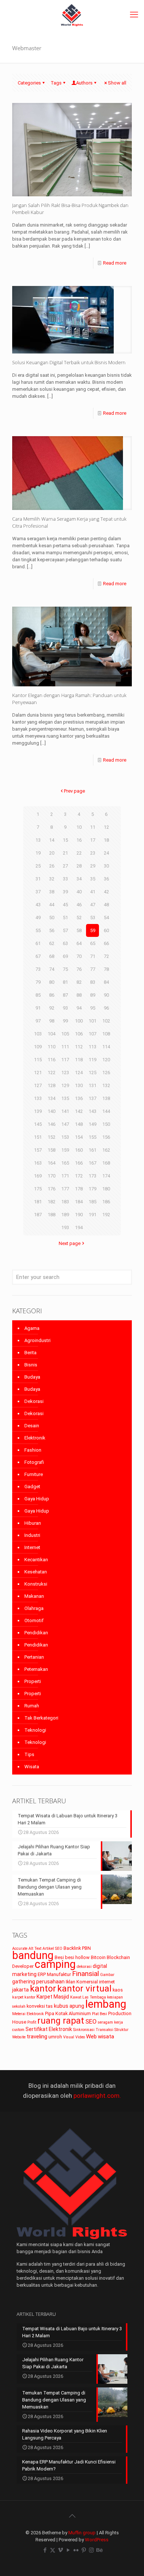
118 (79, 1060)
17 (93, 840)
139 (38, 1111)
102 (106, 1021)
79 (38, 982)
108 (106, 1034)
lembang (106, 2004)
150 (106, 1124)
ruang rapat (61, 2021)
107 (92, 1034)
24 (106, 853)
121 (38, 1073)
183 (65, 1202)
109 (38, 1047)
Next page (70, 1243)
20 (52, 853)
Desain (32, 1426)
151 (38, 1137)
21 (65, 853)
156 (106, 1137)
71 (93, 956)
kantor (43, 1989)
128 (52, 1085)
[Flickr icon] (76, 2550)
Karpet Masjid (53, 1997)
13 (38, 840)
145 (38, 1124)
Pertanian (34, 1657)
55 (38, 930)
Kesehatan (36, 1572)
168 (106, 1163)
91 (38, 1008)
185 (92, 1202)
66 (106, 943)
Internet (32, 1547)
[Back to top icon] (72, 2516)
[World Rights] (72, 15)
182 (52, 1202)
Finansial (85, 1974)
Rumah (32, 1706)
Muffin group (82, 2533)
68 (52, 956)
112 (79, 1047)
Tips (29, 1754)
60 (106, 930)
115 (38, 1060)
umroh (55, 2037)
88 (79, 995)
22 (79, 853)
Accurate (20, 1949)
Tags (56, 83)
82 (79, 982)
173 (92, 1176)
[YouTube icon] (68, 2550)
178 (79, 1189)
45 (65, 905)
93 (65, 1008)
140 (52, 1111)
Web (91, 2037)
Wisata (32, 1767)
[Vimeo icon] (60, 2550)
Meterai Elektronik (28, 2014)
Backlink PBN (77, 1948)
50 (52, 918)
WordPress (97, 2540)
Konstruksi (36, 1584)
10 (79, 827)
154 (79, 1137)
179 (92, 1189)
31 (38, 879)
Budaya (32, 1377)
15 (65, 840)
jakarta (20, 1990)
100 (79, 1021)
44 (52, 905)
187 (38, 1215)
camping (55, 1964)
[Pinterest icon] (84, 2550)
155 (92, 1137)
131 (92, 1085)
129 (65, 1085)
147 (65, 1124)
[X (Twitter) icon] (53, 2550)
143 (92, 1111)
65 (93, 943)
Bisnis (31, 1365)
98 (52, 1021)
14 (52, 840)
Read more (115, 263)
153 (65, 1137)
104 (52, 1034)
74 (52, 969)
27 (65, 866)
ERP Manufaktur (54, 1974)
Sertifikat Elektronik (49, 2029)
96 (106, 1008)
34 (79, 879)
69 (65, 956)
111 (65, 1047)
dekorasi (84, 1967)
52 (79, 918)
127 (38, 1085)
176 (52, 1189)
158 (52, 1150)
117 (65, 1060)
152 (52, 1137)
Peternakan (36, 1669)
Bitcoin (98, 1957)
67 (38, 956)
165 (65, 1163)
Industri (32, 1535)
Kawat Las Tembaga (88, 1997)
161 (92, 1150)
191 (92, 1215)
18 (106, 840)
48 (106, 905)
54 (106, 918)
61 (38, 943)
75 (65, 969)
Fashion (33, 1450)
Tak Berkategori (41, 1718)
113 (92, 1047)
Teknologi (35, 1730)
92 (52, 1008)
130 (79, 1085)
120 (106, 1060)
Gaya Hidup (37, 1499)
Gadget (32, 1487)
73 (38, 969)
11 (93, 827)
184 (79, 1202)
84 (106, 982)
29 (93, 866)
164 (52, 1163)
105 (65, 1034)
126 (106, 1073)
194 (79, 1227)
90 (106, 995)
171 (65, 1176)
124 (79, 1073)
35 (93, 879)
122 (52, 1073)
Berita (30, 1353)
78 (106, 969)
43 (38, 905)
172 (79, 1176)
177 (65, 1189)
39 (65, 892)
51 (65, 918)
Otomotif (34, 1620)
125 (92, 1073)
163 (38, 1163)
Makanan (34, 1596)
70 (79, 956)
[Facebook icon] (45, 2550)
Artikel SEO (52, 1949)
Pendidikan (36, 1633)
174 (106, 1176)
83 (93, 982)
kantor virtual (84, 1989)
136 (79, 1098)
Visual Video (74, 2037)
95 (93, 1008)
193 (65, 1227)
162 (106, 1150)
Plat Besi (100, 2014)
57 (65, 930)
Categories (29, 83)
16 (79, 840)
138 (106, 1098)
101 (92, 1021)
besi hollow (77, 1957)
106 (79, 1034)
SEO (91, 2021)
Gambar (107, 1975)
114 (106, 1047)
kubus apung (69, 2006)
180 (106, 1189)
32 (52, 879)
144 (106, 1111)
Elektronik (35, 1438)
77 (93, 969)
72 (106, 956)
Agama (32, 1328)
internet (107, 1982)
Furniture (34, 1474)
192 (106, 1215)
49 (38, 918)
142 (79, 1111)
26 (52, 866)
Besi (59, 1957)
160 (79, 1150)
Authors (84, 83)
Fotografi (34, 1462)
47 (93, 905)
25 (38, 866)
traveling (37, 2037)
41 (93, 892)
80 (52, 982)
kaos (118, 1990)
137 (92, 1098)
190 (79, 1215)
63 (65, 943)
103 (38, 1034)
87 (65, 995)
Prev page (74, 791)
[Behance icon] (99, 2550)
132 (106, 1085)
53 (93, 918)
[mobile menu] (134, 15)
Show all (117, 83)
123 (65, 1073)
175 (38, 1189)
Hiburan (33, 1523)
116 (52, 1060)
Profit (32, 2022)
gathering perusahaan (38, 1982)
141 (65, 1111)
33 (65, 879)
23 (93, 853)
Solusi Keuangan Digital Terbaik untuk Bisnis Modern (69, 362)
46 (79, 905)
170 (52, 1176)
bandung (33, 1955)
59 (93, 930)
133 (38, 1098)
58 (79, 930)
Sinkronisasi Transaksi (93, 2030)
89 (93, 995)
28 (79, 866)
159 (65, 1150)
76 (79, 969)
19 (38, 853)
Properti (33, 1681)
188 (52, 1215)
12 (106, 827)
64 (79, 943)
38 (52, 892)
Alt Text (35, 1949)
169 (38, 1176)
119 (92, 1060)
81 (65, 982)
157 (38, 1150)
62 (52, 943)
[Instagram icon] (91, 2550)
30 (106, 866)
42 (106, 892)
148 (79, 1124)
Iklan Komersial (82, 1982)
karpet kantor (24, 1997)
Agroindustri (37, 1340)
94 (79, 1008)
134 (52, 1098)
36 (106, 879)
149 (92, 1124)
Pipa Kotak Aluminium (68, 2013)
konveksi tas (40, 2006)
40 (79, 892)
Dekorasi (34, 1401)
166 (79, 1163)
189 (65, 1215)
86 (52, 995)
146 (52, 1124)
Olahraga (34, 1608)
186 (106, 1202)
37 (38, 892)
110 (52, 1047)
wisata (106, 2037)
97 (38, 1021)
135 (65, 1098)
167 (92, 1163)
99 (65, 1021)
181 (38, 1202)
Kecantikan (36, 1560)
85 (38, 995)
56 (52, 930)
